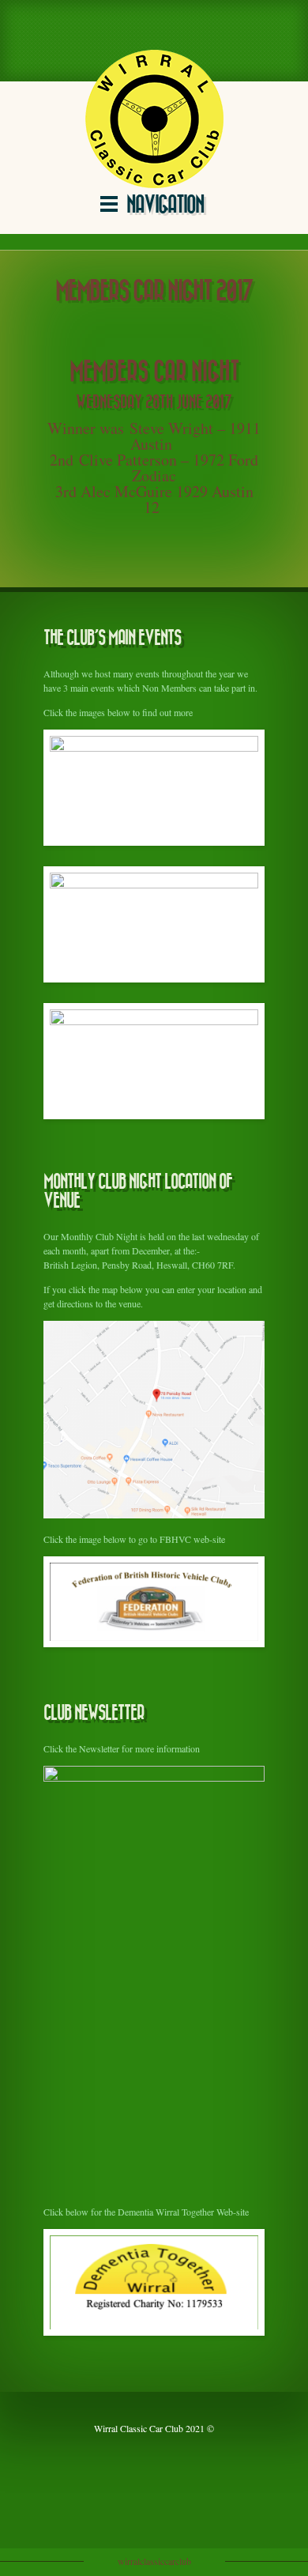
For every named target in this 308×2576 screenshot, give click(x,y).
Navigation (165, 205)
